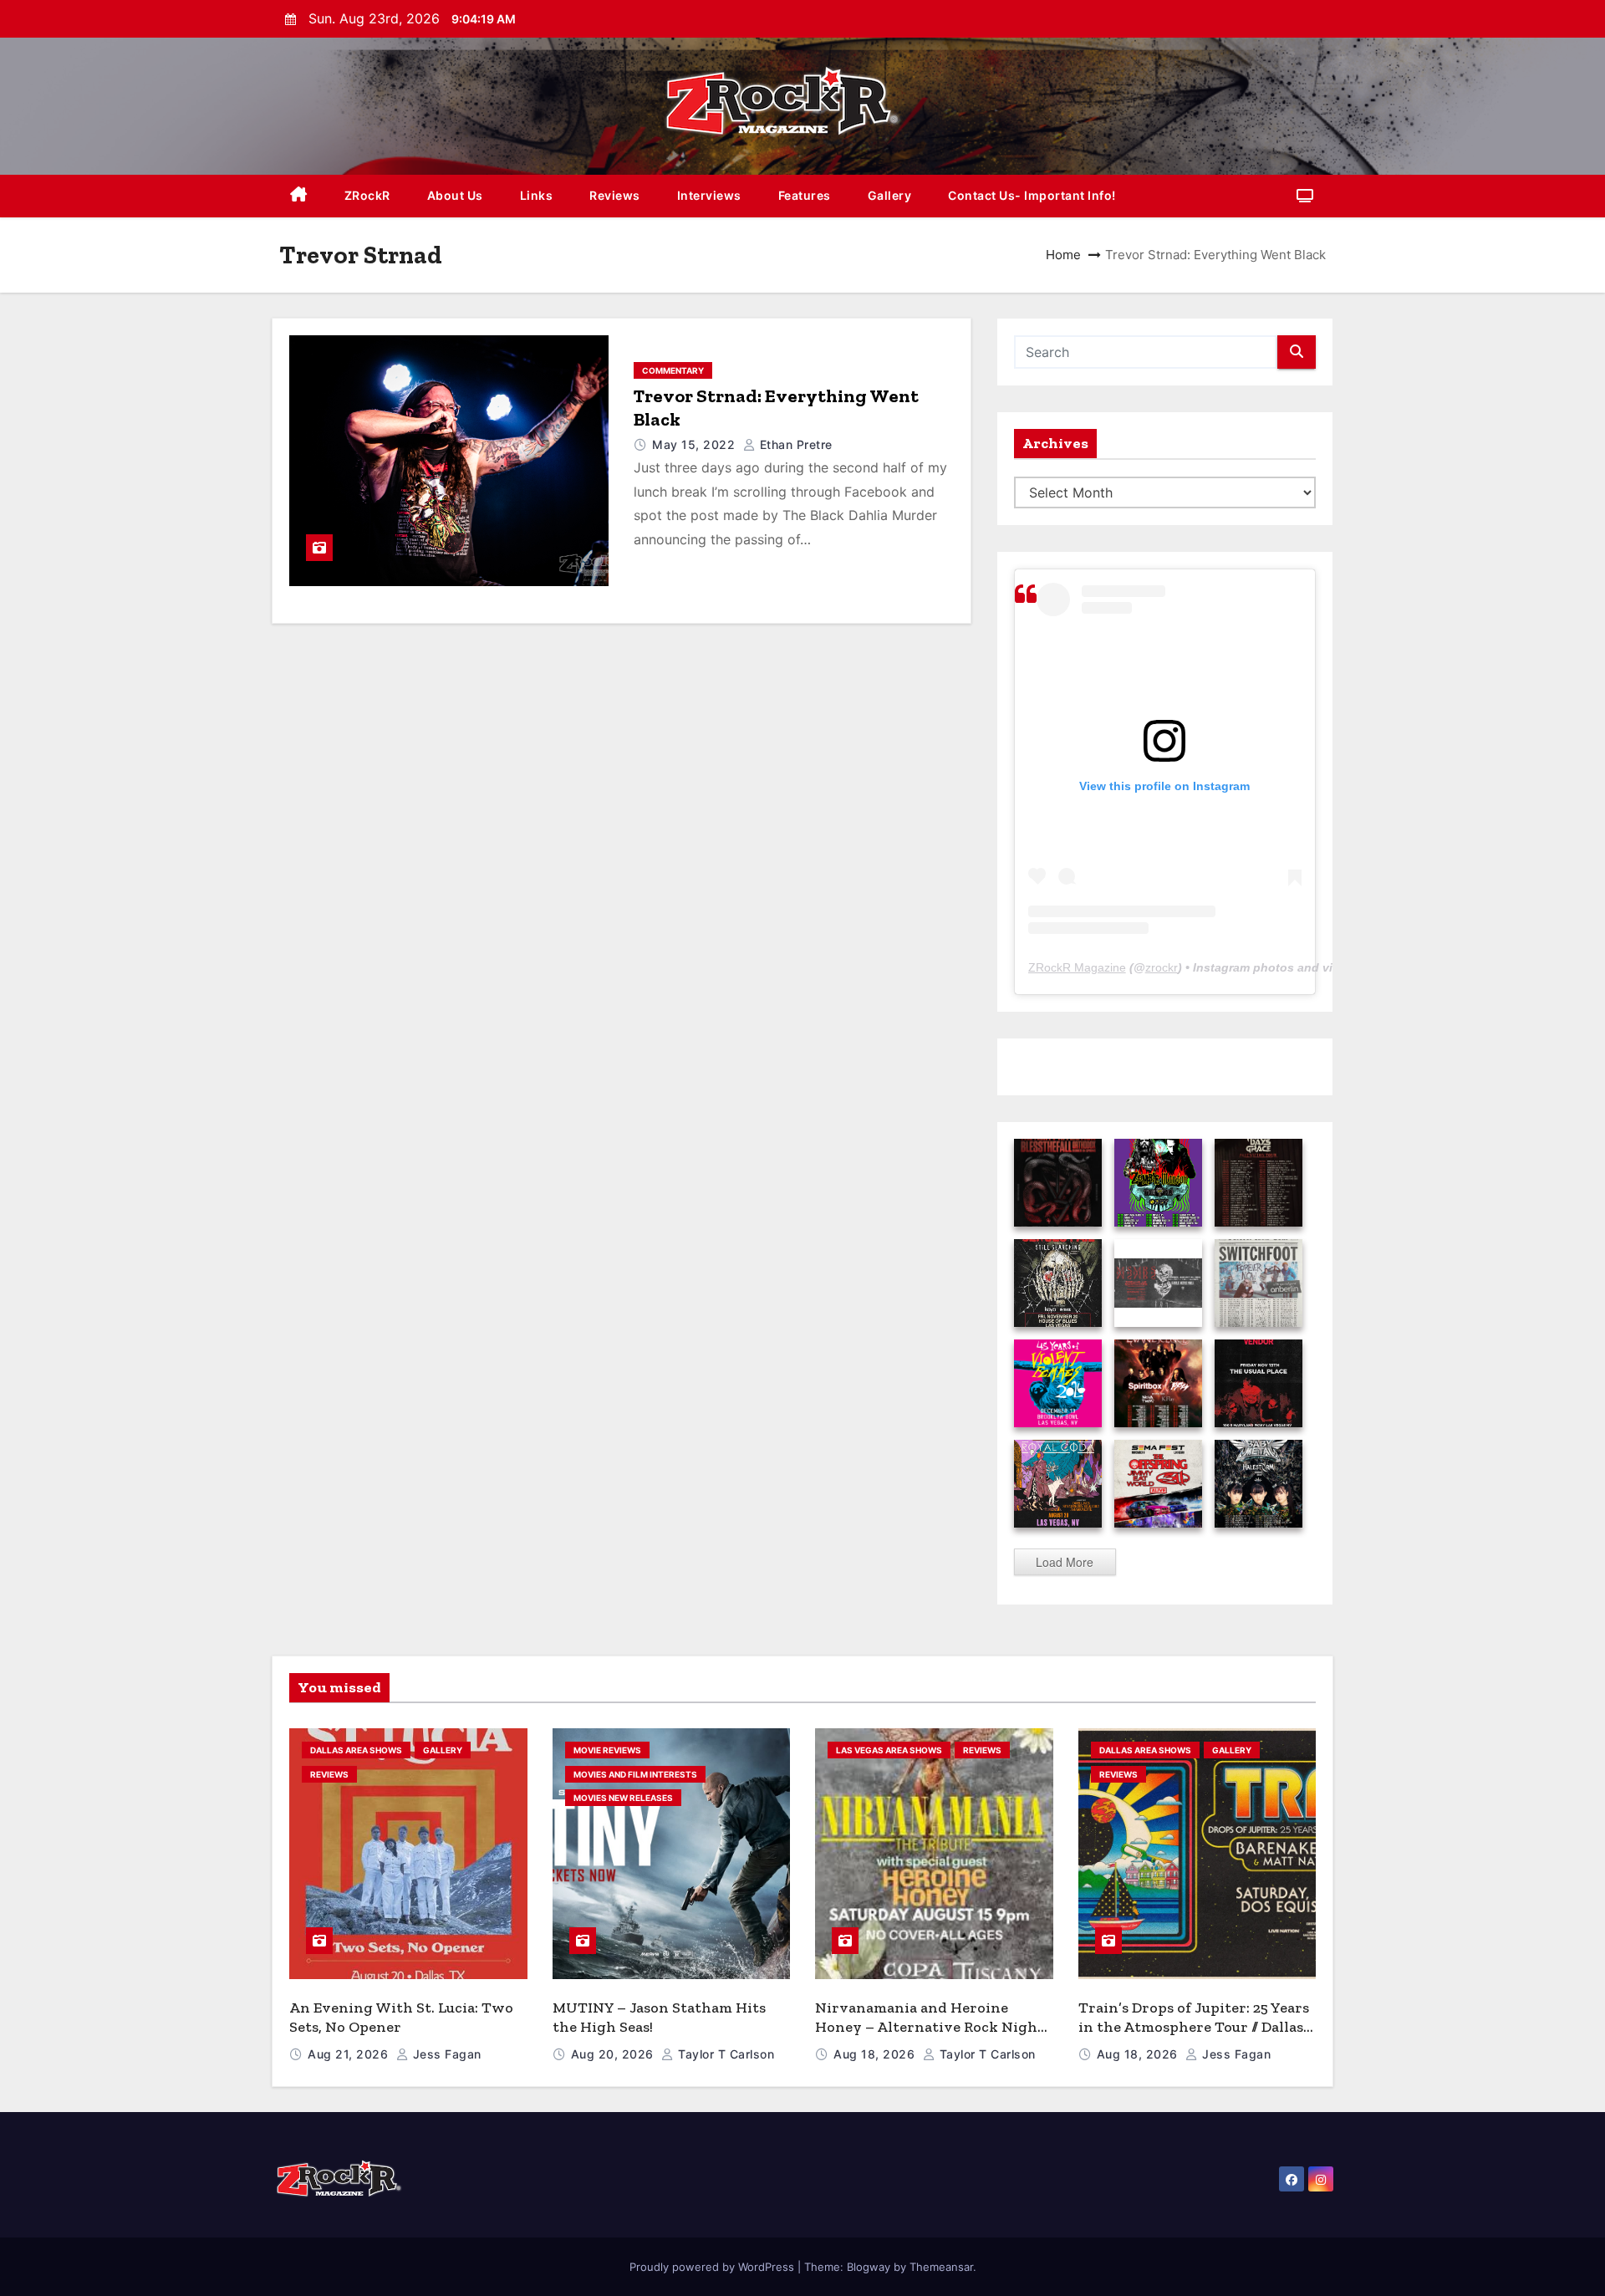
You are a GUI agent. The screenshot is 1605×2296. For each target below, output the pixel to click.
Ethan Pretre (794, 444)
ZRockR (367, 195)
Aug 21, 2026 (350, 2054)
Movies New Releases (623, 1798)
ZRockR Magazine (1077, 967)
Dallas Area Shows (356, 1750)
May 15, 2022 (695, 444)
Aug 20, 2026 (614, 2054)
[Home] (299, 196)
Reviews (615, 195)
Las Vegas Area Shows (889, 1750)
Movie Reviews (607, 1750)
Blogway (869, 2267)
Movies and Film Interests (635, 1774)
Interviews (709, 195)
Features (805, 195)
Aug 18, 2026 (876, 2054)
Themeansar (941, 2267)
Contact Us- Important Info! (1032, 195)
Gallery (890, 195)
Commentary (673, 370)
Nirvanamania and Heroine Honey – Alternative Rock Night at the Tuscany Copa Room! (930, 2026)
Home (1063, 255)
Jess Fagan (445, 2054)
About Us (455, 195)
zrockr (1162, 967)
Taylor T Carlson (724, 2054)
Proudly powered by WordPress (713, 2267)
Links (537, 195)
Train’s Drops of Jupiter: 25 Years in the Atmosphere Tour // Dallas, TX (1194, 2026)
